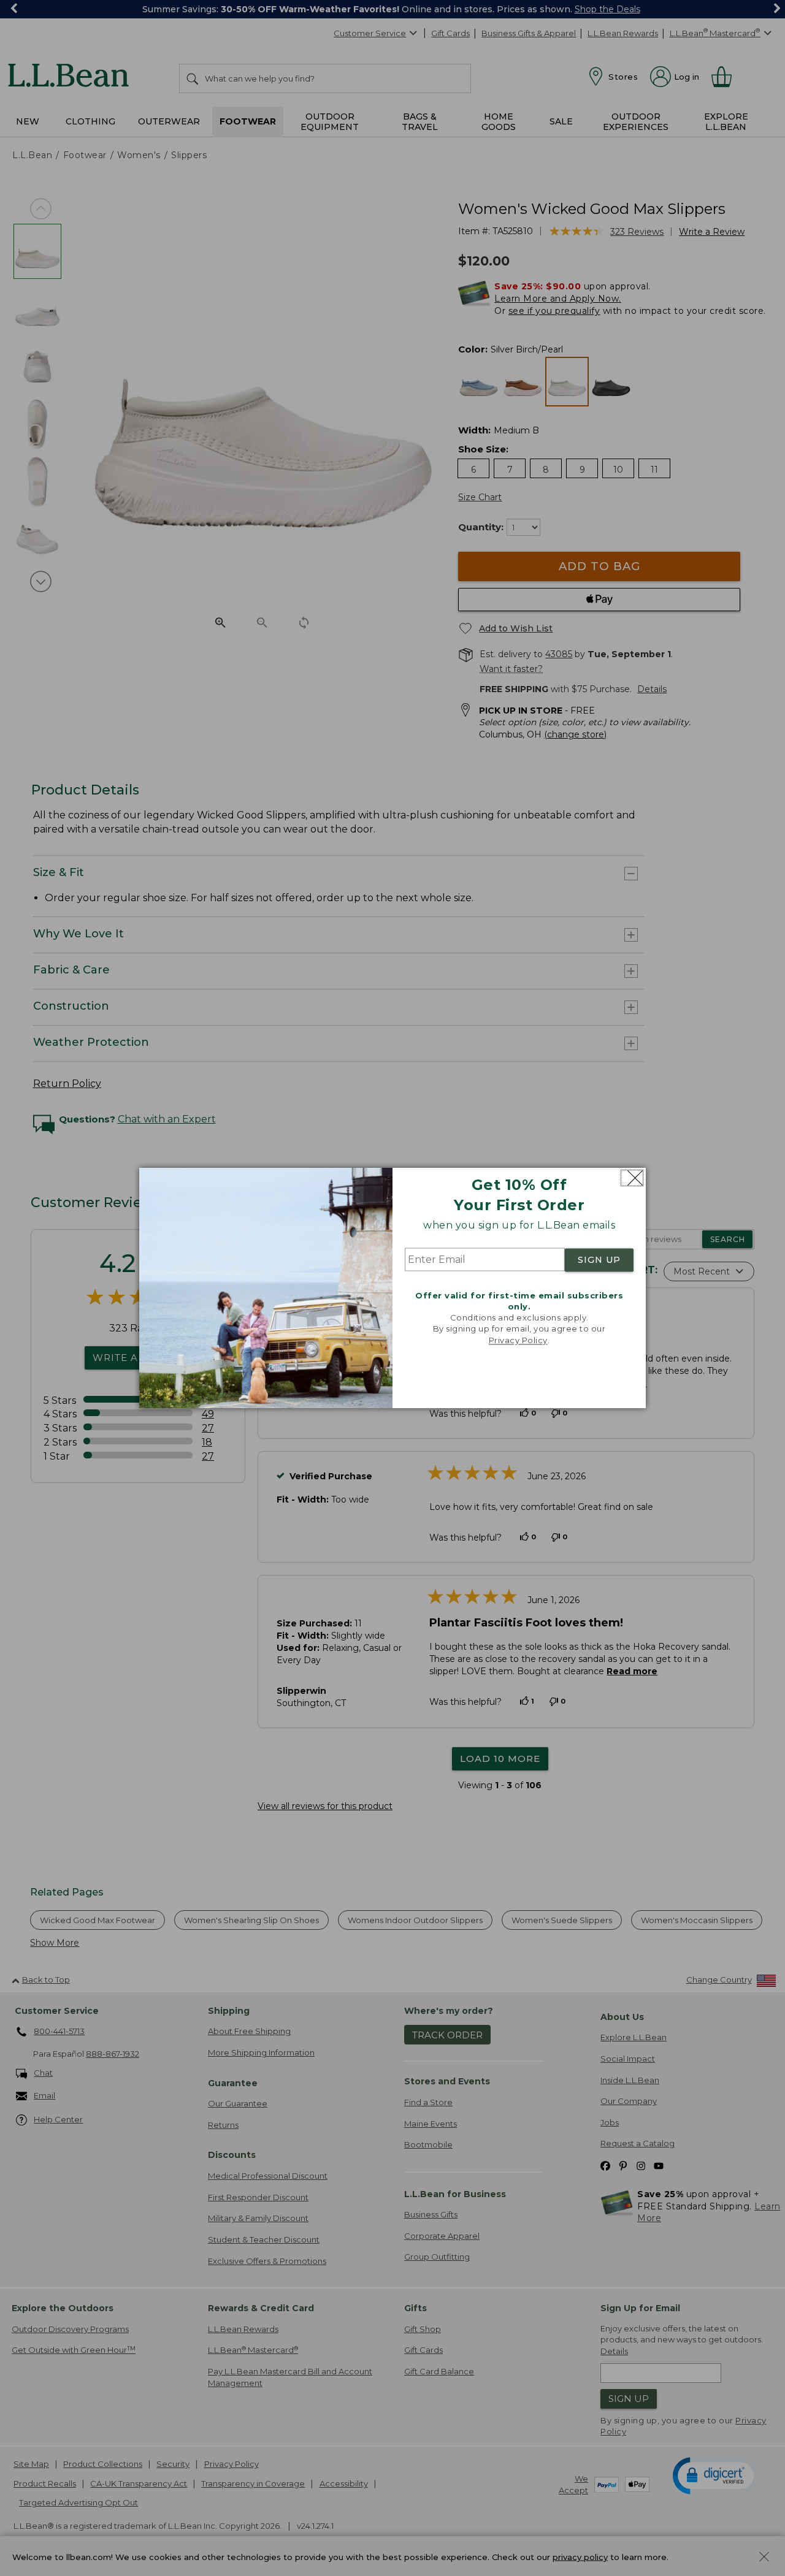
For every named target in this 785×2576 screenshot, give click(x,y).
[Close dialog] (632, 1178)
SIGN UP (599, 1260)
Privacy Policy (518, 1340)
